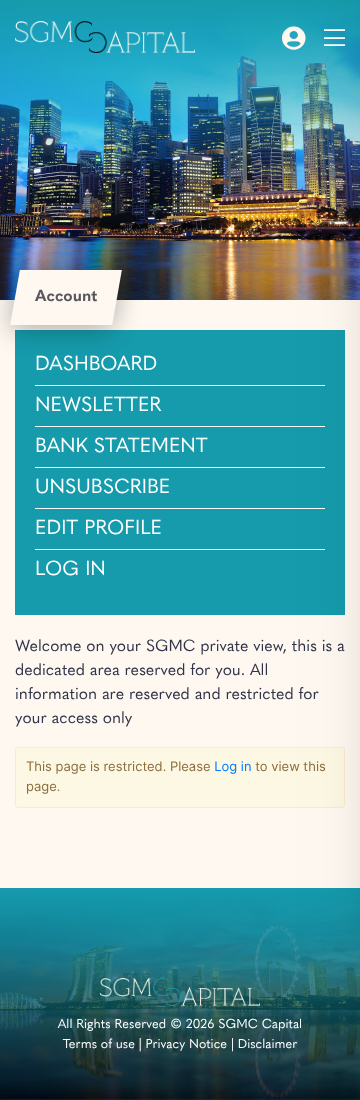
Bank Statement (121, 447)
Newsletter (98, 406)
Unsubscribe (102, 488)
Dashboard (96, 365)
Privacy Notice (187, 1045)
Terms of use (99, 1045)
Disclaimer (268, 1045)
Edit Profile (98, 529)
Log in (70, 570)
